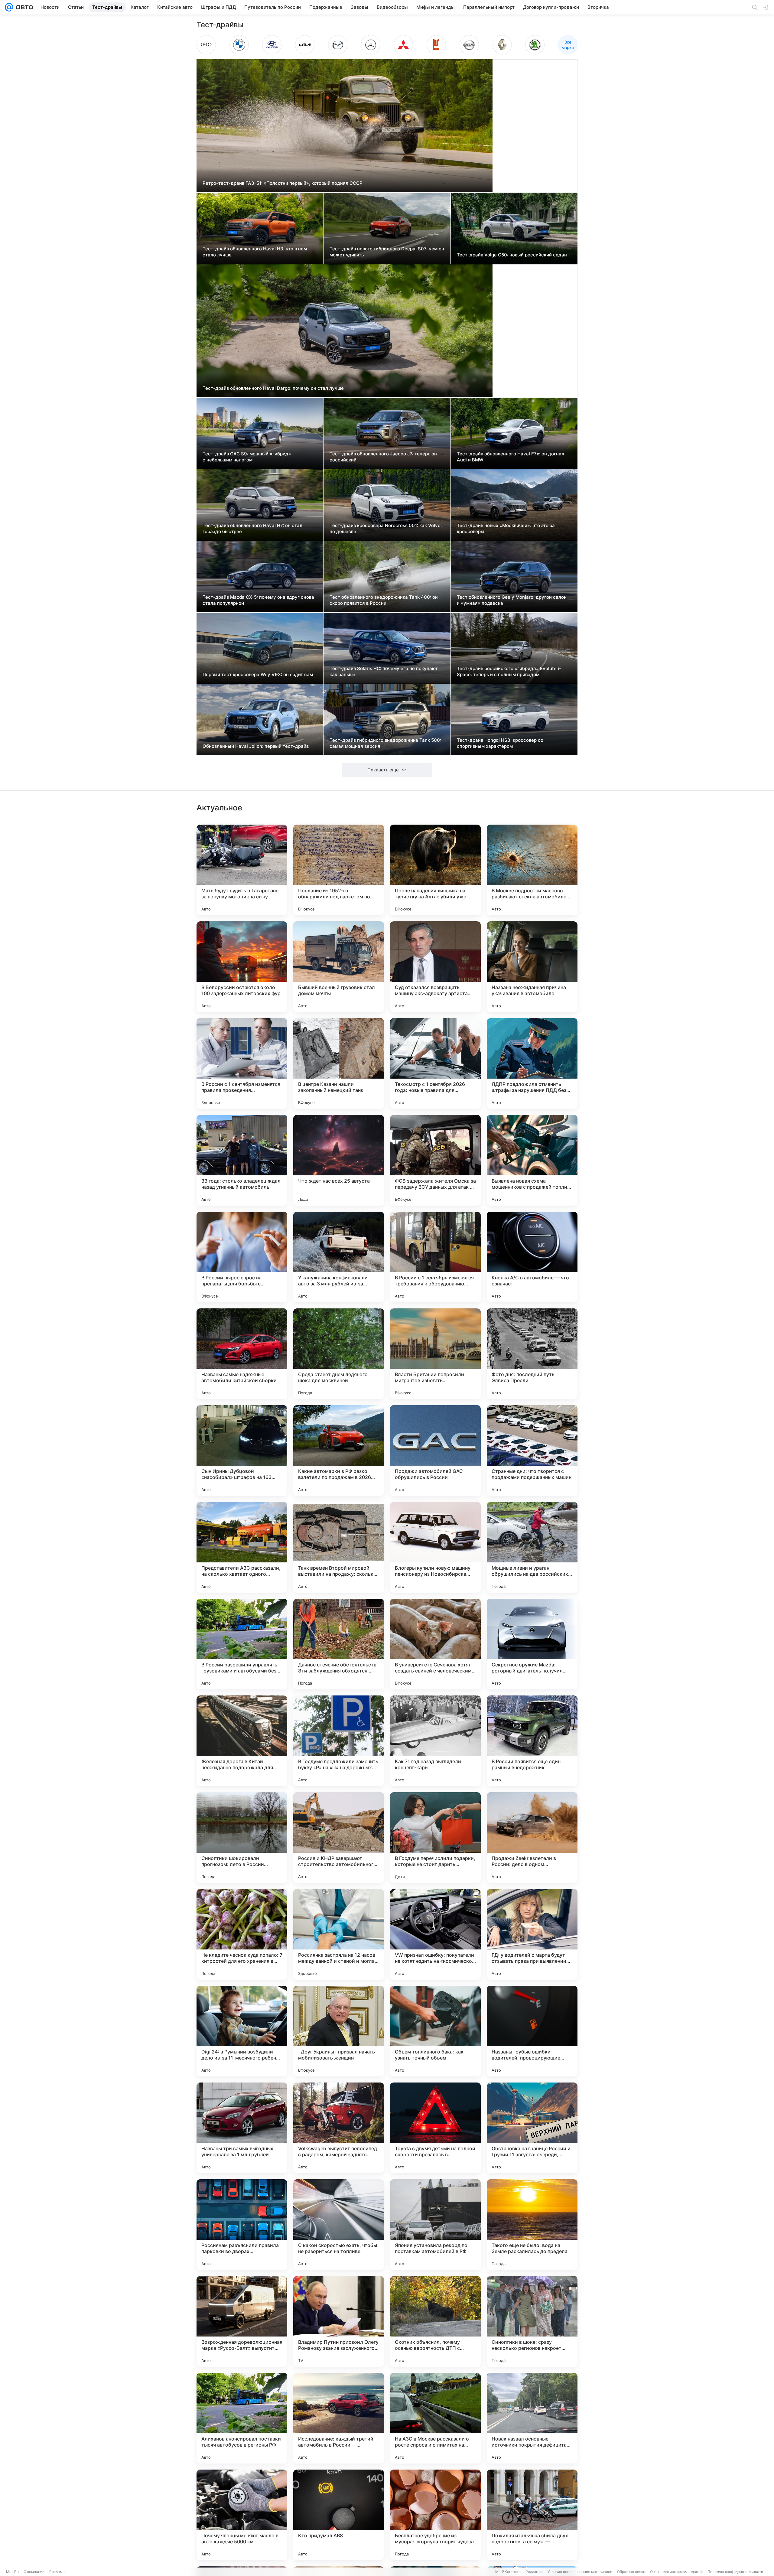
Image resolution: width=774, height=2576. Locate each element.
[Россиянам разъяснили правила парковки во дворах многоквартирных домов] (242, 2225)
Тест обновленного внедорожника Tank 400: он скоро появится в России (384, 600)
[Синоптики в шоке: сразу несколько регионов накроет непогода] (532, 2321)
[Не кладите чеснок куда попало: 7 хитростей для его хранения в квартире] (242, 1934)
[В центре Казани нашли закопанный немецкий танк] (339, 1063)
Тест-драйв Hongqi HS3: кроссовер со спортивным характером (500, 743)
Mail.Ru (12, 2572)
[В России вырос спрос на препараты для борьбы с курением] (242, 1257)
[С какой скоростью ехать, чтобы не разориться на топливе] (339, 2225)
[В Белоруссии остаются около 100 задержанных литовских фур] (242, 967)
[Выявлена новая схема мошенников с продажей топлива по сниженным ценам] (532, 1160)
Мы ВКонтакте (508, 2572)
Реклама (57, 2572)
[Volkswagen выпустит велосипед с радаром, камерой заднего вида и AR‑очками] (339, 2128)
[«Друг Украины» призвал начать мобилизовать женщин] (339, 2031)
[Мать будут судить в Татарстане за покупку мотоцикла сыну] (242, 870)
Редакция (534, 2572)
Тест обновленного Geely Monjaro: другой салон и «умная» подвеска (512, 600)
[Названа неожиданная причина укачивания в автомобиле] (532, 967)
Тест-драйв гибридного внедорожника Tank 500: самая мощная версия (385, 743)
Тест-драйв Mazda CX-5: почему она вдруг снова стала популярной (258, 600)
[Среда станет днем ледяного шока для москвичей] (339, 1354)
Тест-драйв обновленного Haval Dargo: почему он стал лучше (273, 388)
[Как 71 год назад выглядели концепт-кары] (435, 1741)
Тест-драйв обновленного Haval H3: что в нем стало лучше (255, 252)
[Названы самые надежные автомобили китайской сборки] (242, 1354)
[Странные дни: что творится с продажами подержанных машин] (532, 1451)
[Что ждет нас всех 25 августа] (339, 1160)
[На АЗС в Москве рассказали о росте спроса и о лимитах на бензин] (435, 2418)
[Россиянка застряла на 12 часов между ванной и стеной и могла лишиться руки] (339, 1934)
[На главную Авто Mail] (23, 7)
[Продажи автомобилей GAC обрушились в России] (435, 1451)
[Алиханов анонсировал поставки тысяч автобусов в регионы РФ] (242, 2418)
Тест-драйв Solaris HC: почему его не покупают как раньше (384, 671)
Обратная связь (631, 2572)
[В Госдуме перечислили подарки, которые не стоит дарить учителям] (435, 1838)
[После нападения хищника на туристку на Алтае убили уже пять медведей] (435, 870)
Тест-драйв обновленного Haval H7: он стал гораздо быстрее (252, 528)
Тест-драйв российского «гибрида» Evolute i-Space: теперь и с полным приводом (509, 671)
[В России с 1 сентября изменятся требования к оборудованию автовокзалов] (435, 1257)
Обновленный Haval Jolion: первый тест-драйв (256, 746)
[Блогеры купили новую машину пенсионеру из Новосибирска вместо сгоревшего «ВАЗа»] (435, 1547)
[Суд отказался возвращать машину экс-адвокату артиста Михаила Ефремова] (435, 967)
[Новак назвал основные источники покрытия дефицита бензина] (532, 2418)
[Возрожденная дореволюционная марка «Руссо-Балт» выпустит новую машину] (242, 2321)
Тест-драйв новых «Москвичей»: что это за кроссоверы (506, 528)
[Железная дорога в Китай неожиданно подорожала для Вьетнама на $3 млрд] (242, 1741)
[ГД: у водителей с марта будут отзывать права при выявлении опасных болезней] (532, 1934)
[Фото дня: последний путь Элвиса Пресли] (532, 1354)
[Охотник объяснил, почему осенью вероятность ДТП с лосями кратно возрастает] (435, 2321)
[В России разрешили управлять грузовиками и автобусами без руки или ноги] (242, 1644)
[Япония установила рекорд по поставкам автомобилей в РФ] (435, 2225)
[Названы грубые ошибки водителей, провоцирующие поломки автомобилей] (532, 2031)
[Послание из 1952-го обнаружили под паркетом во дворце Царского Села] (339, 870)
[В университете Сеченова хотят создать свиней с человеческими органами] (435, 1644)
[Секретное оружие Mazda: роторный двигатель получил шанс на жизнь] (532, 1644)
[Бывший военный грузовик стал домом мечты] (339, 967)
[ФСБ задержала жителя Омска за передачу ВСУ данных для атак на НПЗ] (435, 1160)
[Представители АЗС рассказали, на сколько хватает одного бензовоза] (242, 1547)
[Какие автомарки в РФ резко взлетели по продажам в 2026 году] (339, 1451)
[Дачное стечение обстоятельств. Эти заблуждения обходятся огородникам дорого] (339, 1644)
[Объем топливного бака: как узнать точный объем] (435, 2031)
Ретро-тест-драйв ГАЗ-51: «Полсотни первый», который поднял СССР (283, 183)
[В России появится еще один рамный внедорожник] (532, 1741)
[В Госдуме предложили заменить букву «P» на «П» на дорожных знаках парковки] (339, 1741)
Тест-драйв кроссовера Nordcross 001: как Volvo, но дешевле (386, 528)
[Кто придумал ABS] (339, 2515)
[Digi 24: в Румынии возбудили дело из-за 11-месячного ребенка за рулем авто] (242, 2031)
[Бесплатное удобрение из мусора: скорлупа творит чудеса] (435, 2515)
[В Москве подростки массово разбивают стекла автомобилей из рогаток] (532, 870)
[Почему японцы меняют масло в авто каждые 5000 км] (242, 2515)
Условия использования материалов (580, 2572)
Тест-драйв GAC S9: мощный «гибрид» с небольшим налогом (247, 457)
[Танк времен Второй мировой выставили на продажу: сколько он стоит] (339, 1547)
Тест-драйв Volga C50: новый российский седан (512, 255)
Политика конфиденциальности (735, 2572)
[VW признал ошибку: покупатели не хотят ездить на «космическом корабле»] (435, 1934)
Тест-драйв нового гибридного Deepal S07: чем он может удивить (387, 252)
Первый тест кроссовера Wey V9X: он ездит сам (258, 674)
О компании (34, 2572)
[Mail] (9, 7)
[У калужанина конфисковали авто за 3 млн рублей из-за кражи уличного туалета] (339, 1257)
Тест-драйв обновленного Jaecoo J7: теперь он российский (383, 457)
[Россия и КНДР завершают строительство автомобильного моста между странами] (339, 1838)
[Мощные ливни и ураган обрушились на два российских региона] (532, 1547)
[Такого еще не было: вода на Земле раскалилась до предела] (532, 2225)
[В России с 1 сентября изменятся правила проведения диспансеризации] (242, 1063)
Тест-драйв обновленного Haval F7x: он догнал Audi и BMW (511, 457)
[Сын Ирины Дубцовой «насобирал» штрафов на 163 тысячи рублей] (242, 1451)
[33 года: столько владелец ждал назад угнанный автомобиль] (242, 1160)
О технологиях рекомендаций (676, 2572)
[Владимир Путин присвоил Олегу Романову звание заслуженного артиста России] (339, 2321)
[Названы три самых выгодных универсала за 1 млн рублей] (242, 2128)
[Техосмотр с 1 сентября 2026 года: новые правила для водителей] (435, 1063)
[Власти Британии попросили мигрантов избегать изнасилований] (435, 1354)
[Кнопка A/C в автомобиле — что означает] (532, 1257)
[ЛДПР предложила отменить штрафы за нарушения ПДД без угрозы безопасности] (532, 1063)
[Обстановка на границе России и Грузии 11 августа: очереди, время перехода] (532, 2128)
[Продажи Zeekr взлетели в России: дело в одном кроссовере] (532, 1838)
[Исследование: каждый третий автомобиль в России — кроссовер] (339, 2418)
